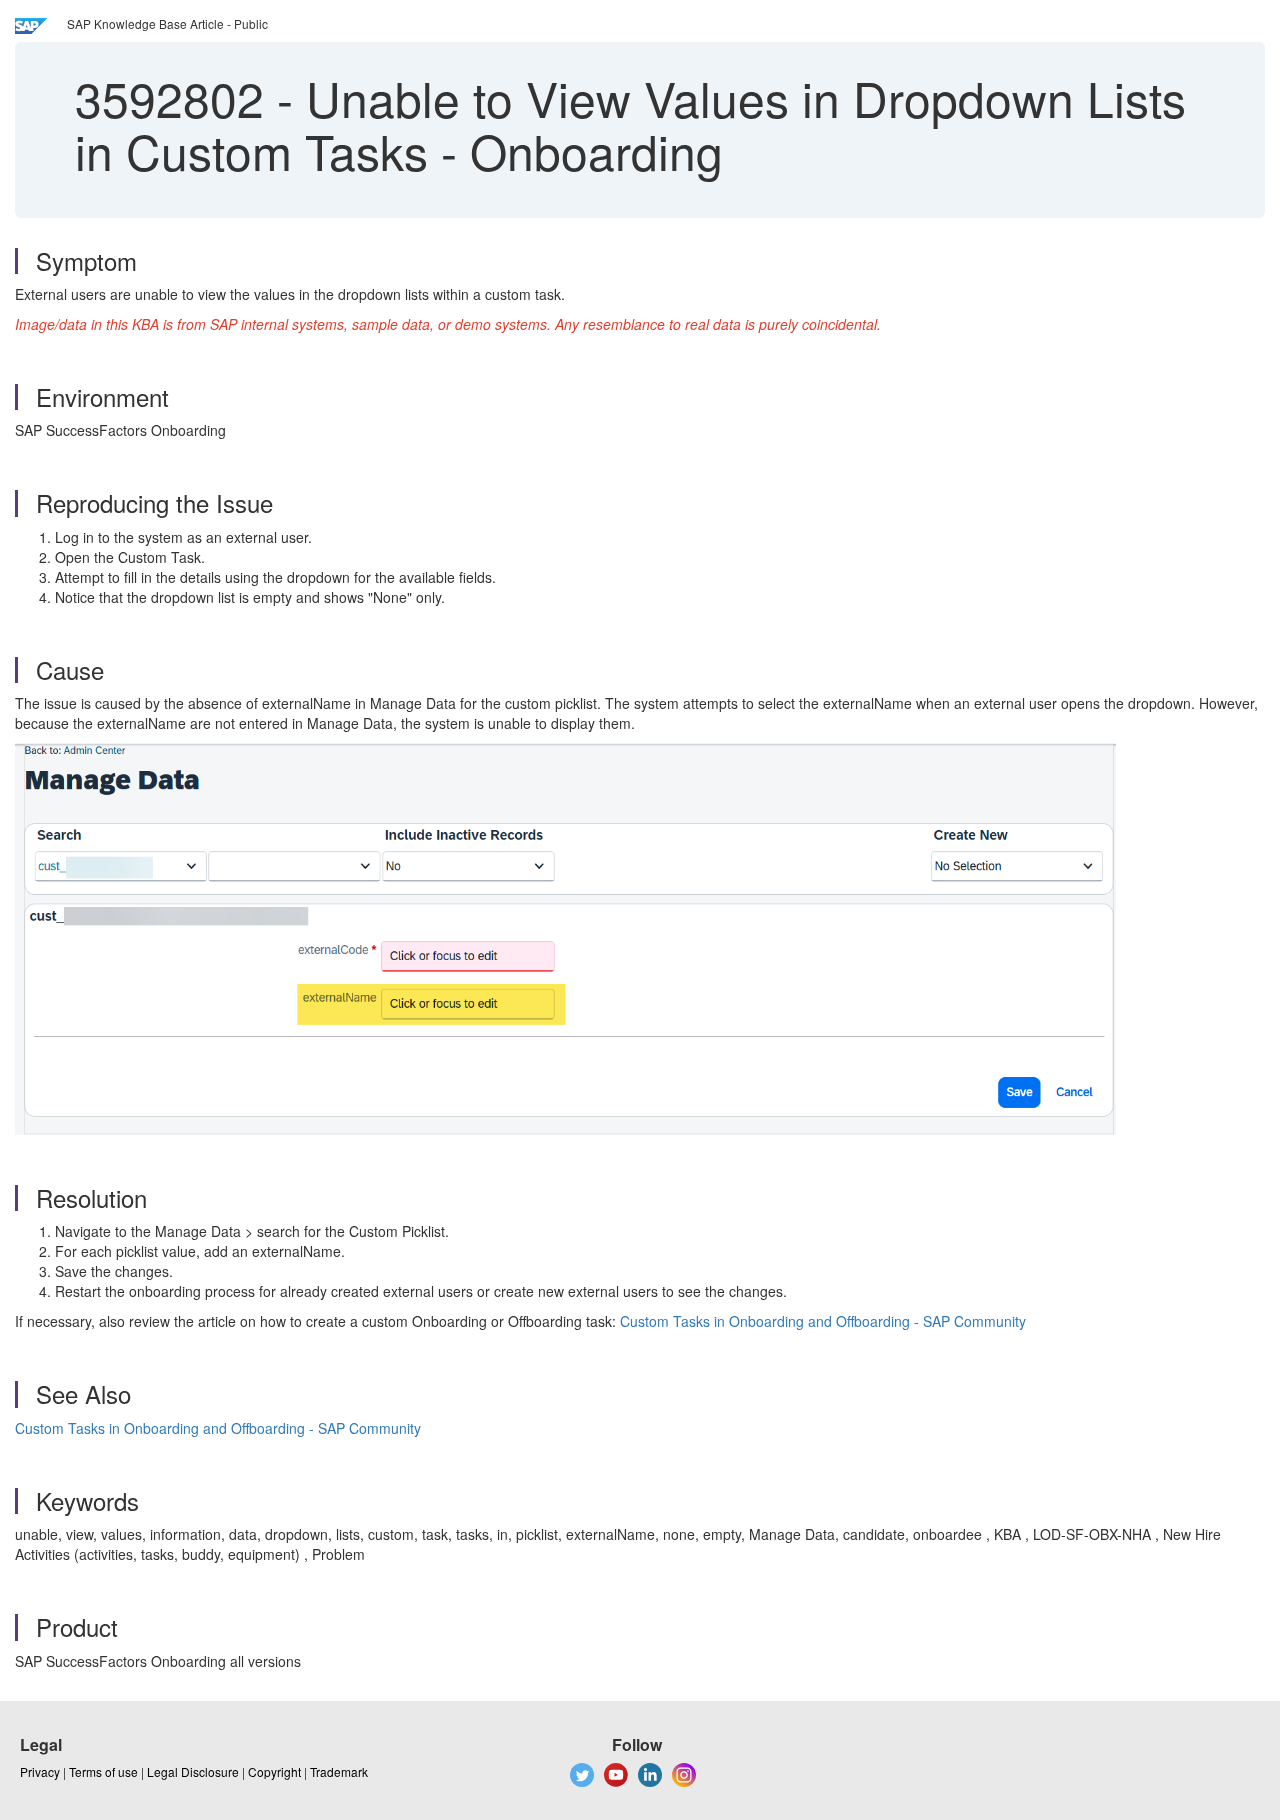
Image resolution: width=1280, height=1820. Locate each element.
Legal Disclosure (193, 1771)
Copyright (274, 1771)
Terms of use (103, 1771)
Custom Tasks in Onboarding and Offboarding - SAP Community (823, 1321)
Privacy (40, 1771)
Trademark (339, 1771)
